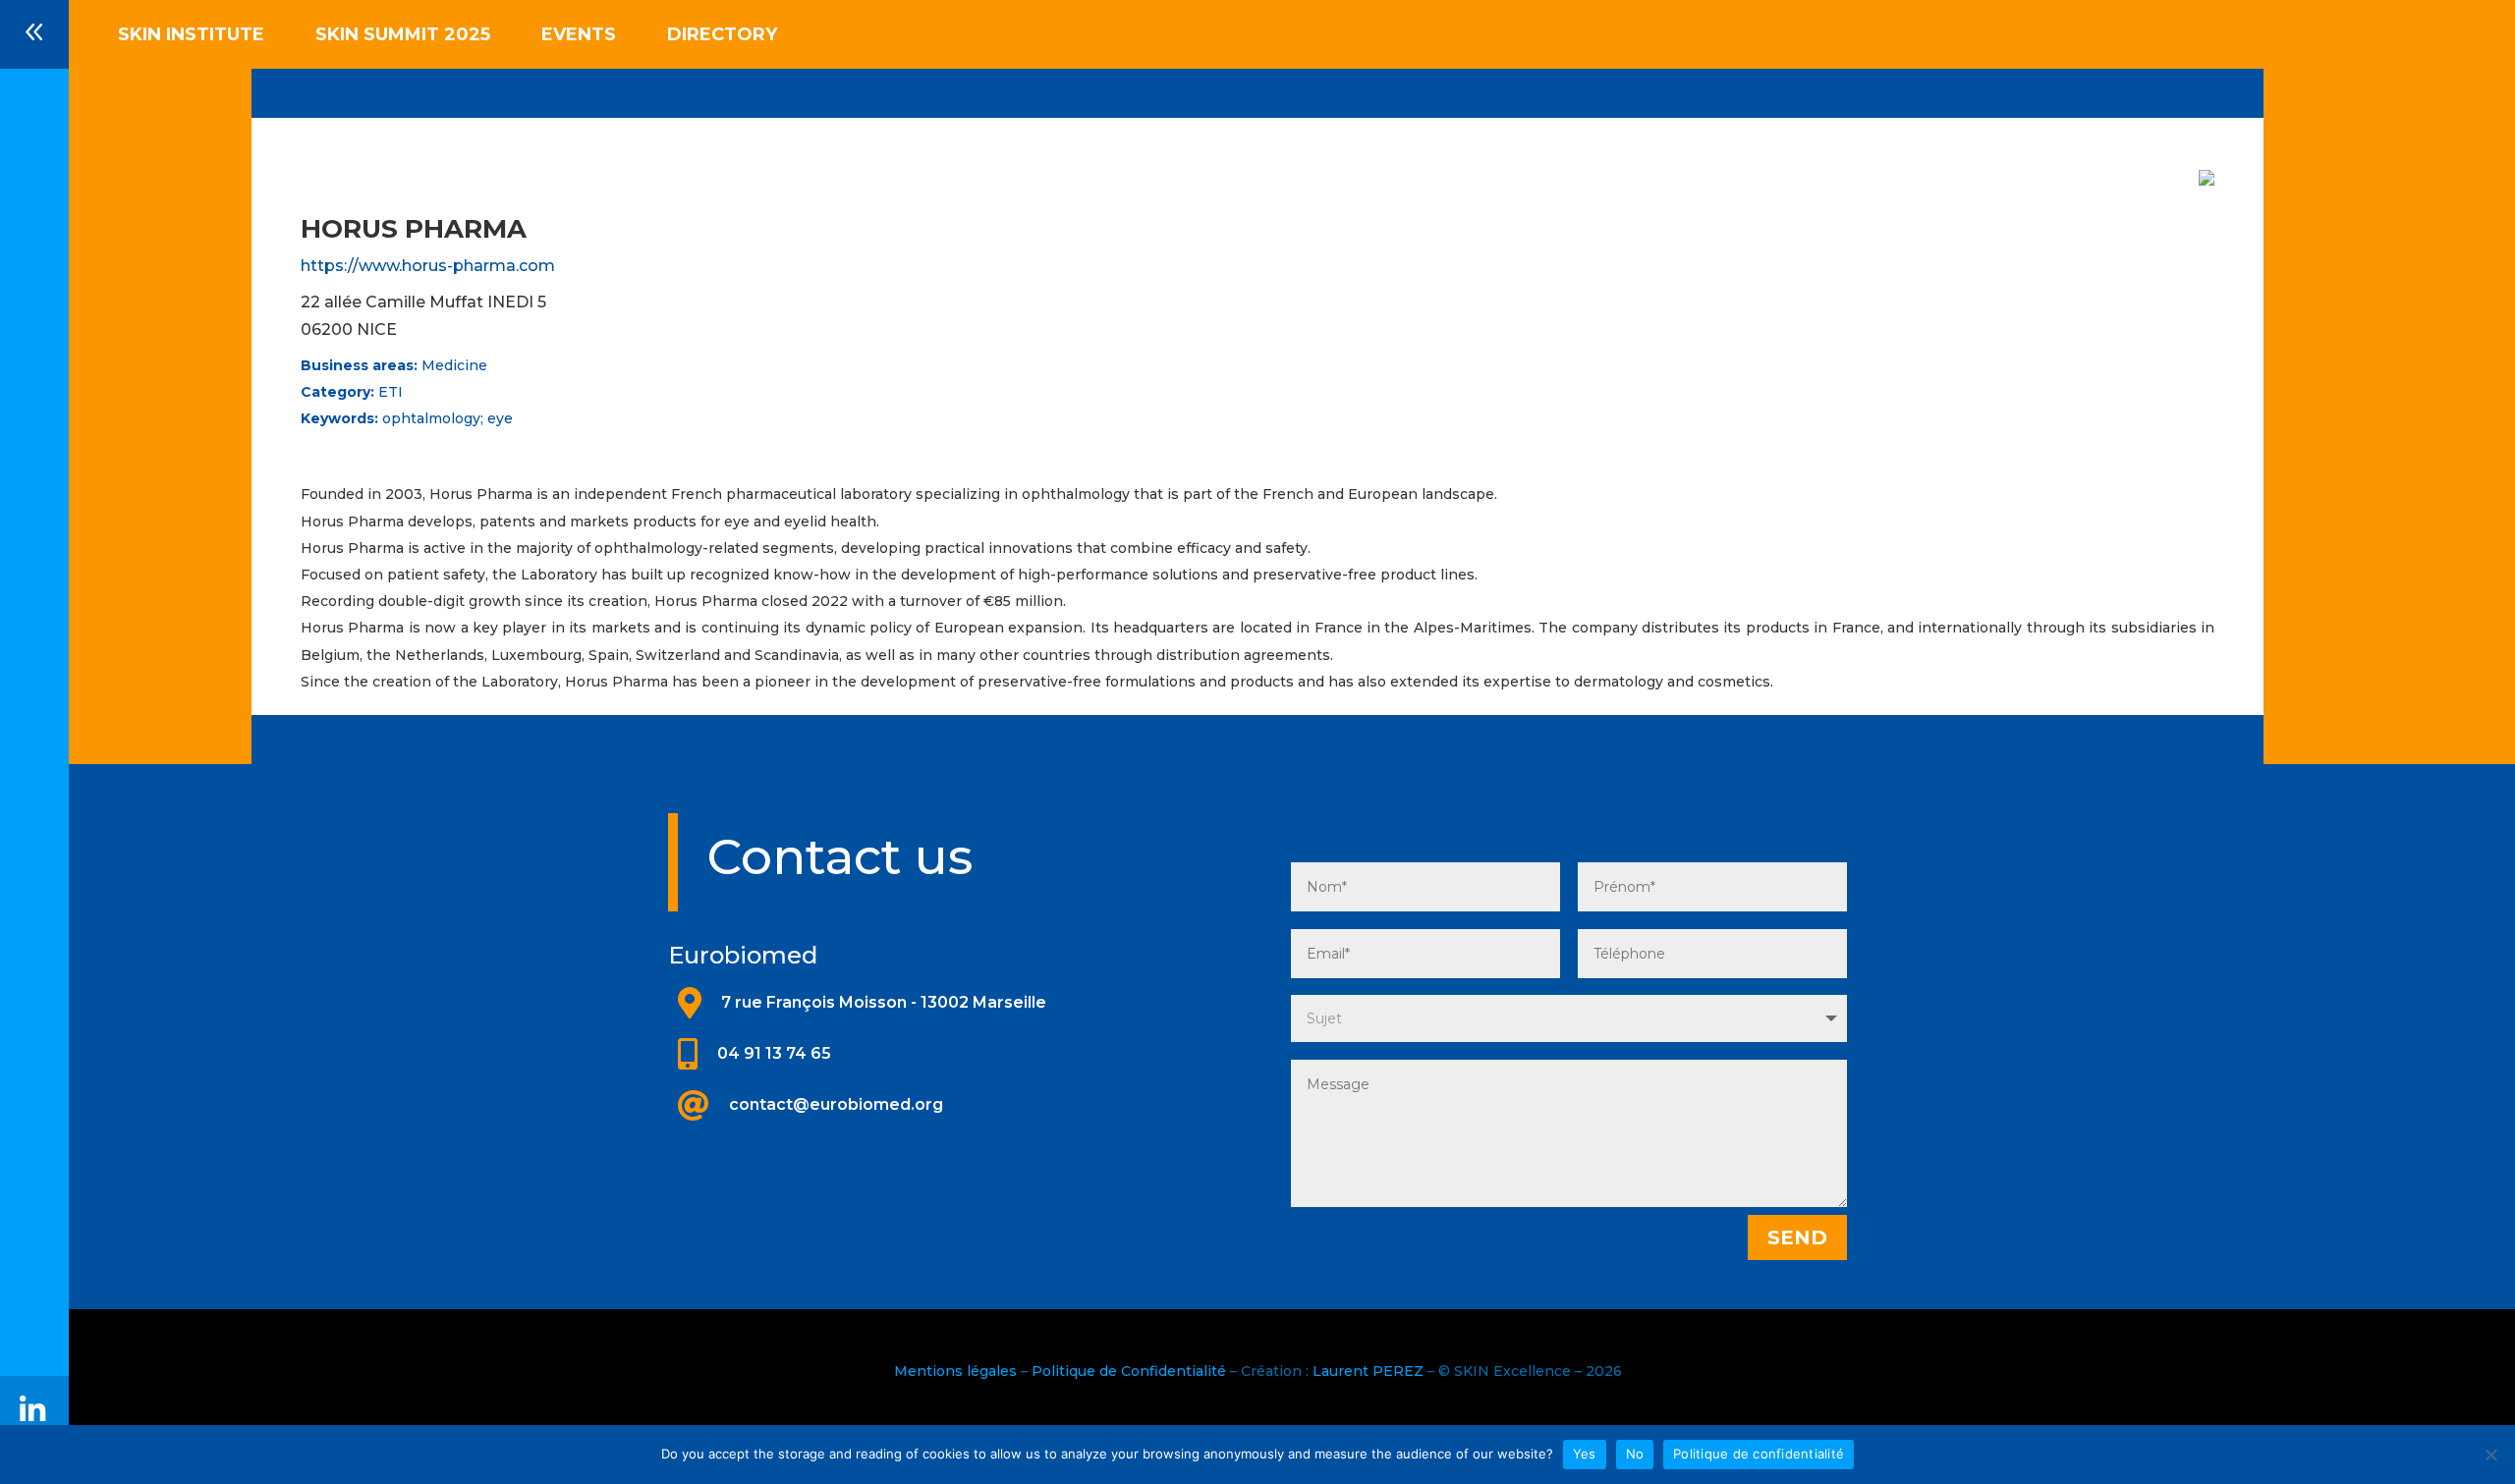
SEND (1797, 1237)
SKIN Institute (191, 36)
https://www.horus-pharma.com (428, 266)
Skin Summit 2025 (403, 36)
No (1635, 1454)
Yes (1585, 1454)
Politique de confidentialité (1759, 1454)
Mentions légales (955, 1371)
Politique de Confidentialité (1129, 1371)
